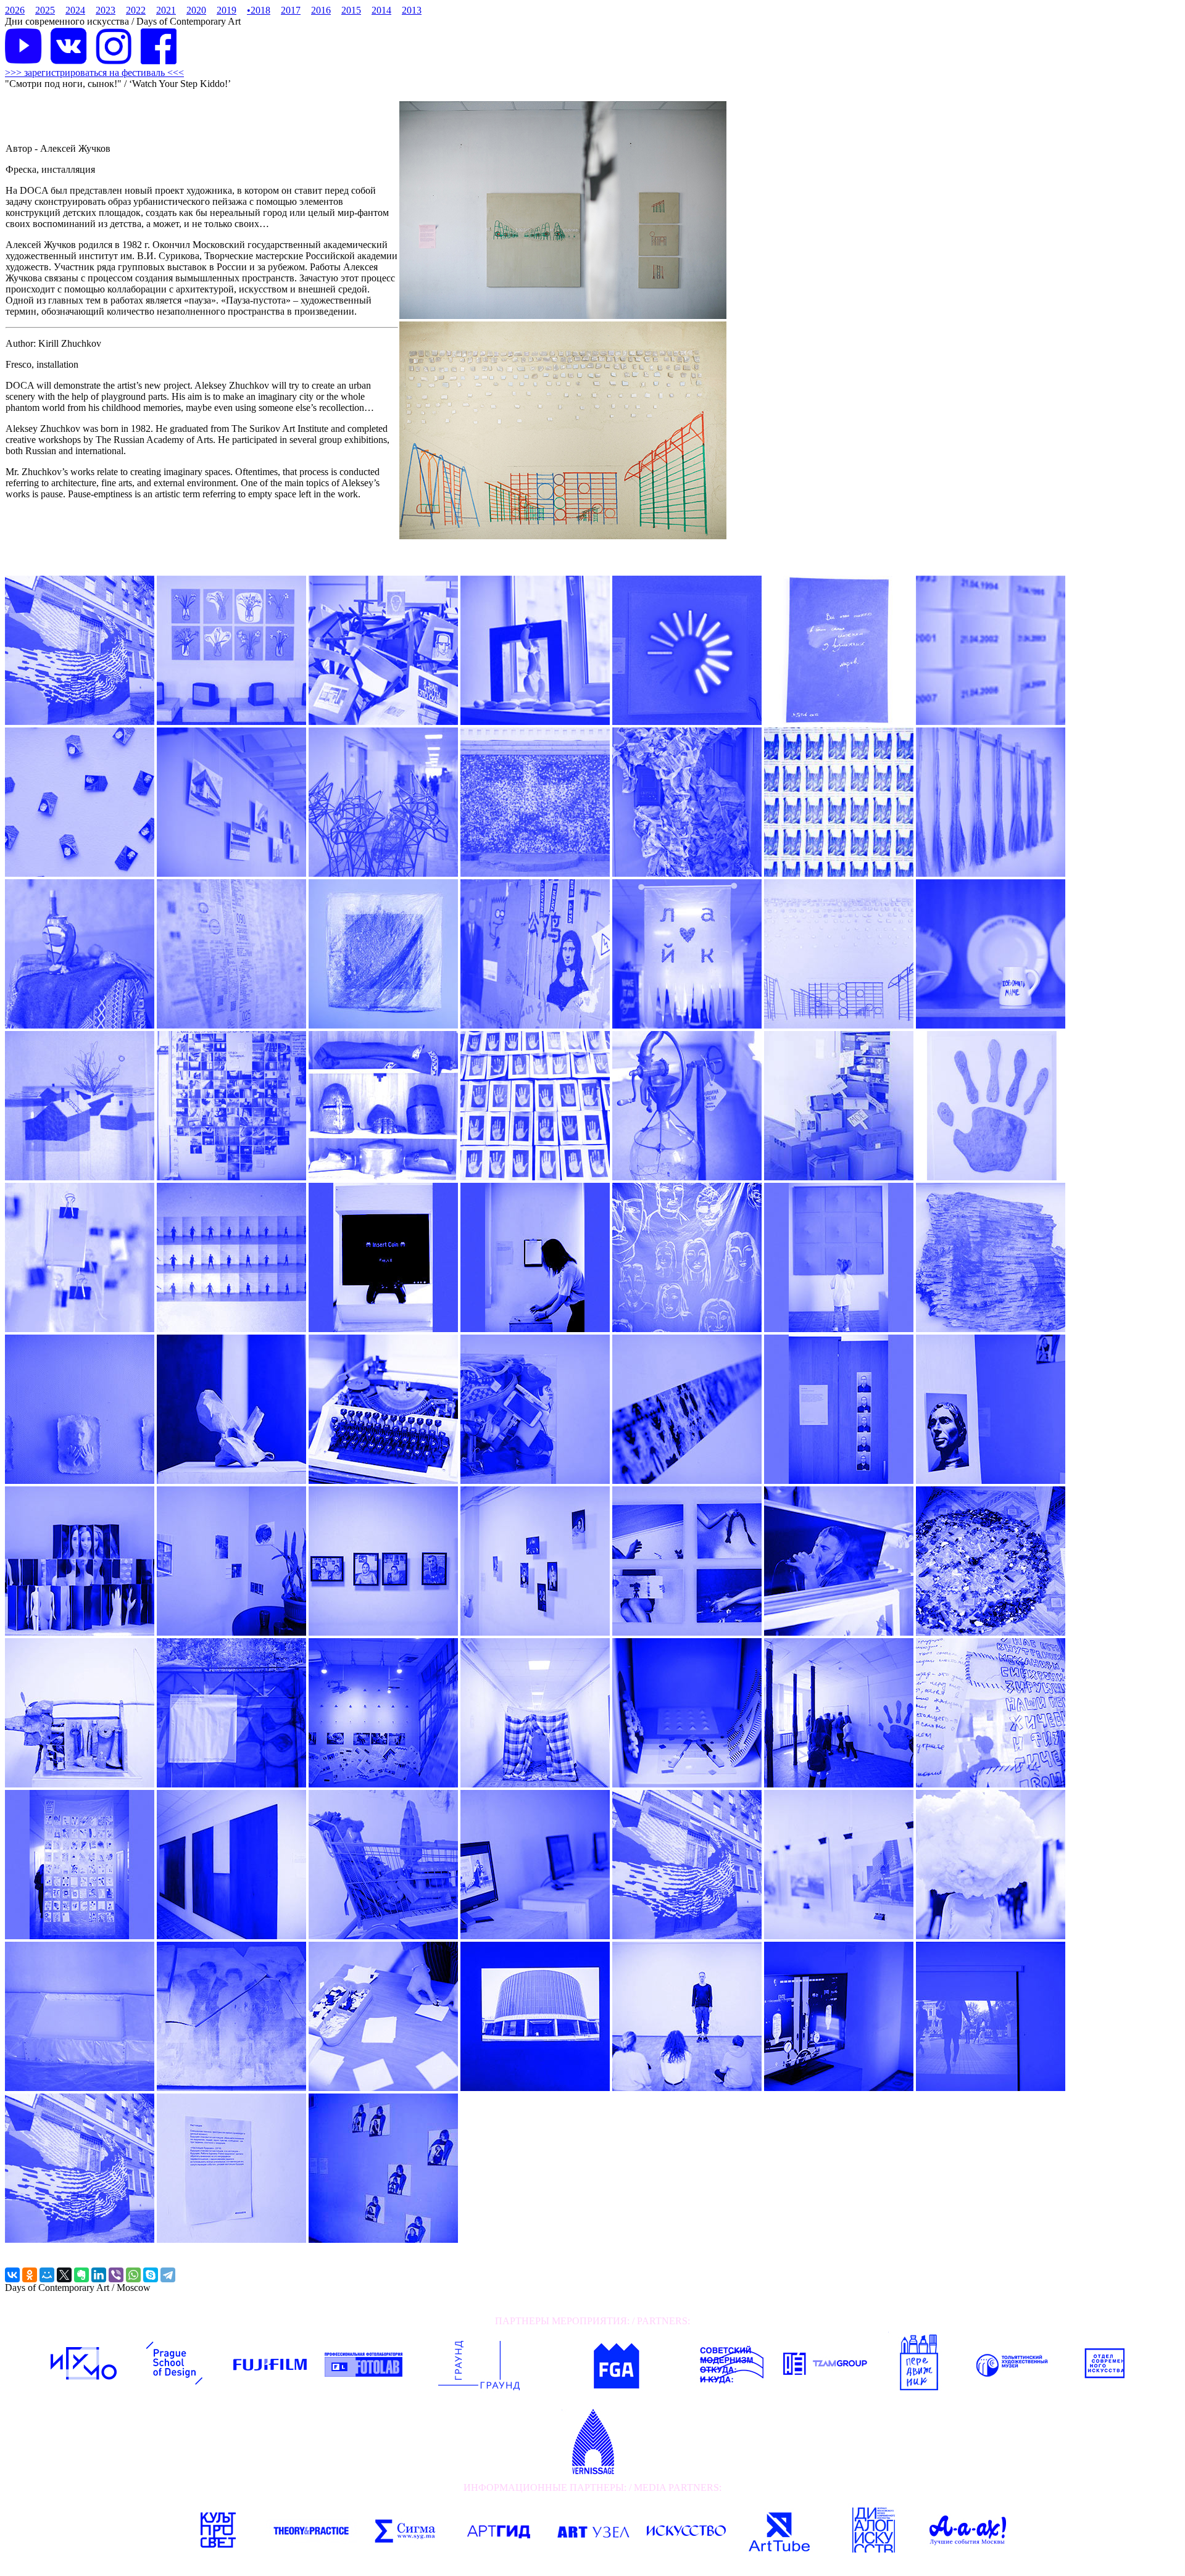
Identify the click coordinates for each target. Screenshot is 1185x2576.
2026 (15, 10)
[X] (64, 2275)
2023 (106, 10)
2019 (227, 10)
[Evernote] (81, 2275)
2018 (259, 10)
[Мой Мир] (47, 2275)
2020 (196, 10)
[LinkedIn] (99, 2275)
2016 (321, 10)
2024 (75, 10)
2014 (381, 10)
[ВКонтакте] (12, 2275)
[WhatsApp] (133, 2275)
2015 (351, 10)
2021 (166, 10)
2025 (45, 10)
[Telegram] (168, 2275)
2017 (291, 10)
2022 (136, 10)
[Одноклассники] (30, 2275)
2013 (412, 10)
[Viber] (116, 2275)
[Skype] (151, 2275)
